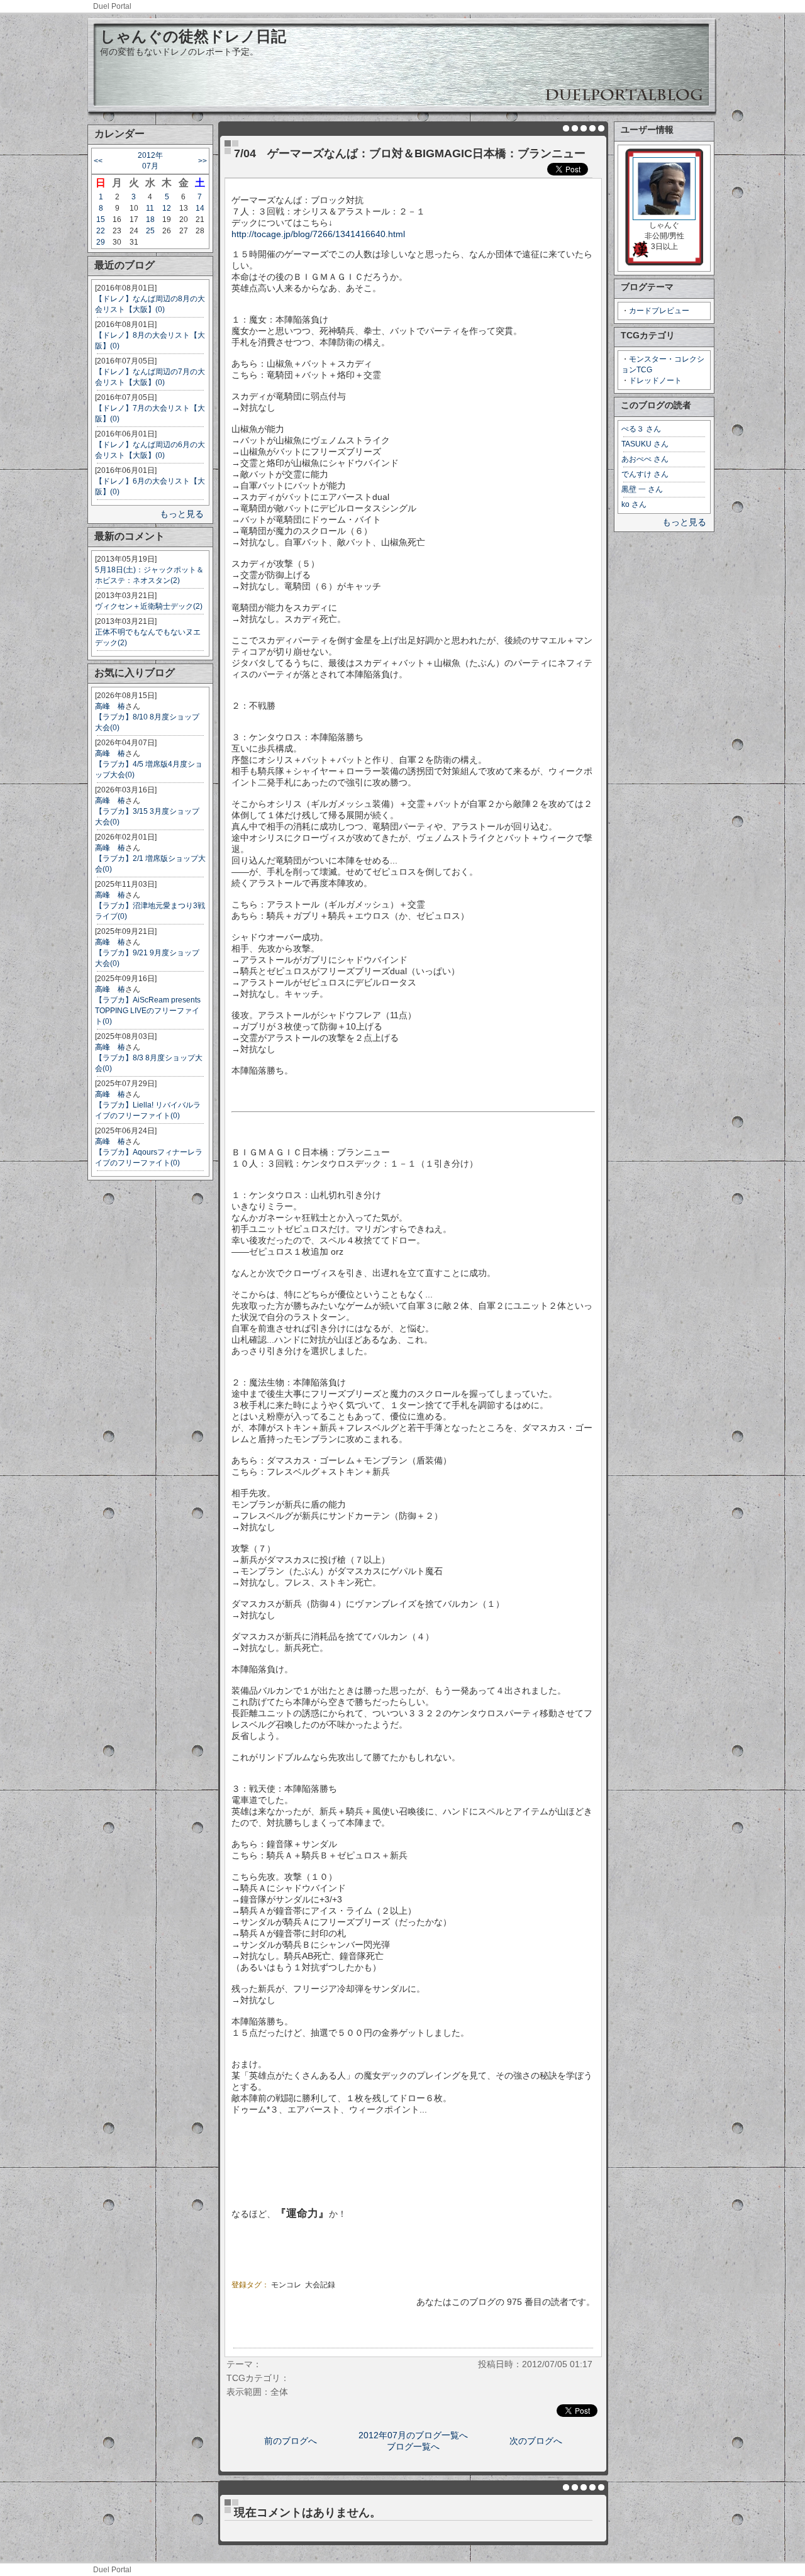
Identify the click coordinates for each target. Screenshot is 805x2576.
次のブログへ (536, 2441)
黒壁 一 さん (642, 489)
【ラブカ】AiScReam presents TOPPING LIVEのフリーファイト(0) (148, 1011)
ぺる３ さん (641, 429)
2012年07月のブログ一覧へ (413, 2435)
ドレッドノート (655, 380)
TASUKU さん (645, 444)
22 (101, 231)
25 (150, 231)
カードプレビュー (659, 311)
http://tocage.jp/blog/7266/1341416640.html (318, 234)
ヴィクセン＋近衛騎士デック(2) (149, 606)
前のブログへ (291, 2441)
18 (150, 219)
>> (203, 161)
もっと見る (182, 514)
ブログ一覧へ (413, 2446)
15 (101, 219)
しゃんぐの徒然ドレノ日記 (193, 36)
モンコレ (286, 2285)
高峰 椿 (110, 706)
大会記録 (320, 2285)
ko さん (634, 504)
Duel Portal (112, 6)
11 (150, 208)
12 (167, 208)
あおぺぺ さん (645, 459)
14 (200, 208)
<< (98, 161)
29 (101, 242)
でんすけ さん (645, 474)
